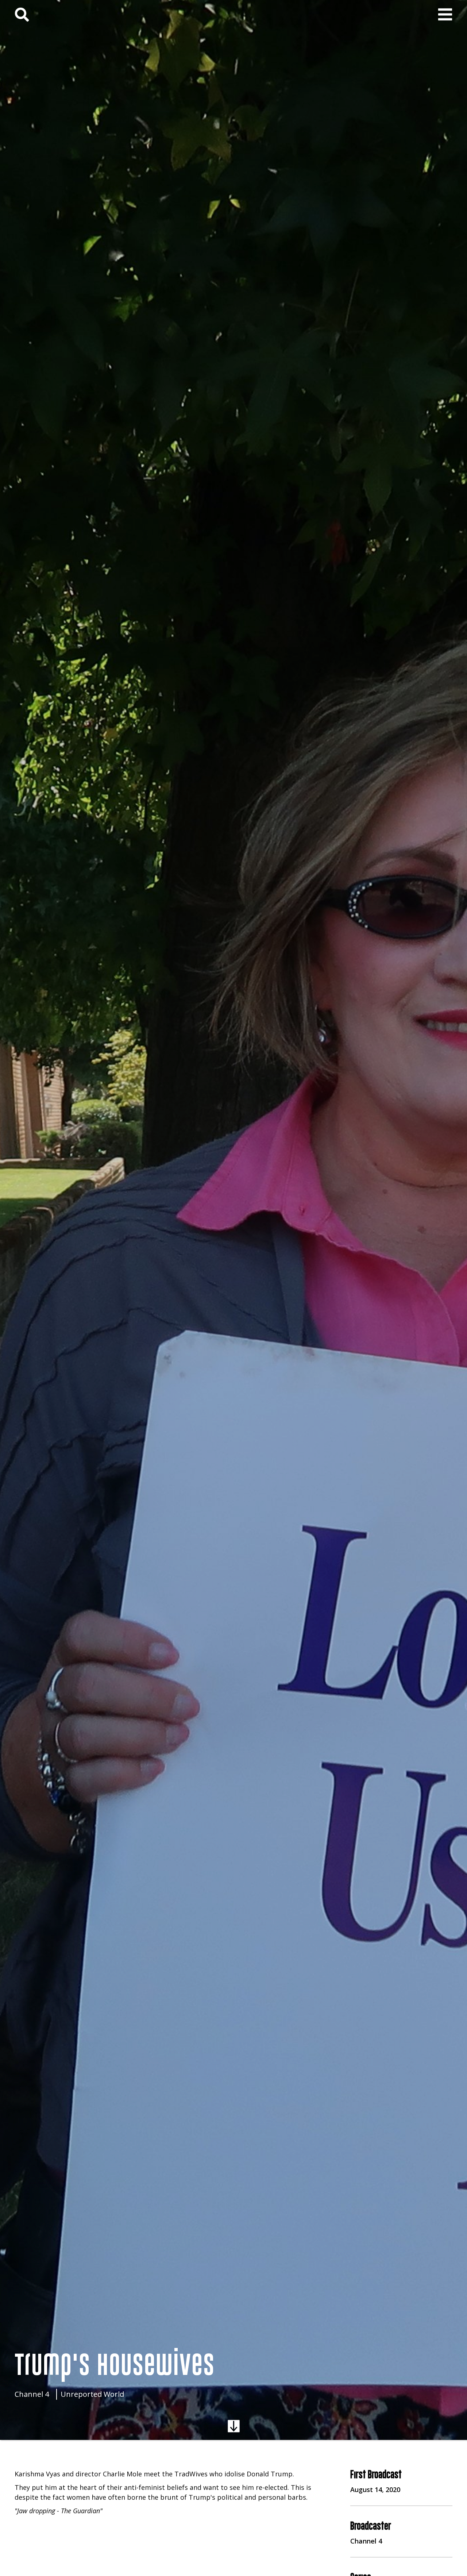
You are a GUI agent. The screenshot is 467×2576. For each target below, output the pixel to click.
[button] (445, 15)
